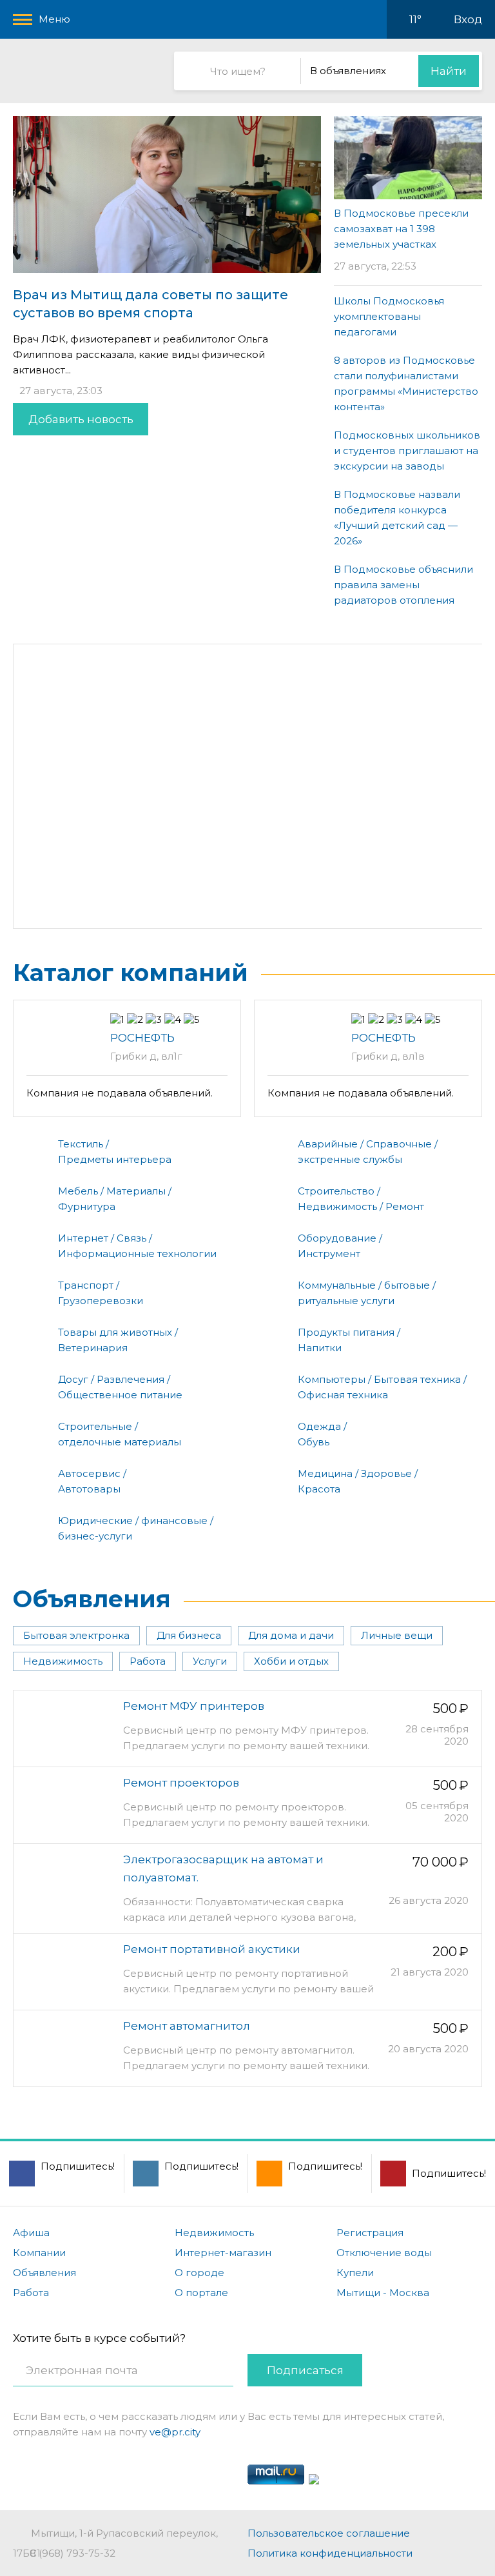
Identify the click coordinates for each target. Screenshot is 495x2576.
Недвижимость (63, 1661)
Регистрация (370, 2233)
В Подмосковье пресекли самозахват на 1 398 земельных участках (401, 229)
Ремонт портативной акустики (212, 1949)
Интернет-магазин (223, 2253)
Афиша (31, 2233)
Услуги (210, 1661)
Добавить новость (81, 419)
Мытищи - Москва (383, 2293)
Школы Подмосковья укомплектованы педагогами (389, 316)
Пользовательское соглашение (329, 2533)
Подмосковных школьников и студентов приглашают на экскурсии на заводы (407, 451)
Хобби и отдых (291, 1661)
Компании (39, 2253)
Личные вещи (397, 1635)
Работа (148, 1661)
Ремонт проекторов (181, 1783)
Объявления (92, 1599)
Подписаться (305, 2370)
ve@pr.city (175, 2432)
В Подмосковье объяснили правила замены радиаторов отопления (403, 585)
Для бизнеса (189, 1635)
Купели (355, 2273)
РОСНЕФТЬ (142, 1038)
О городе (199, 2273)
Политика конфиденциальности (330, 2553)
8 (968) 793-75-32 (73, 2553)
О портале (201, 2293)
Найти (449, 71)
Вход (468, 19)
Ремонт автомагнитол (187, 2026)
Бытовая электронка (76, 1635)
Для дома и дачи (291, 1635)
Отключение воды (384, 2253)
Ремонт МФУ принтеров (194, 1706)
